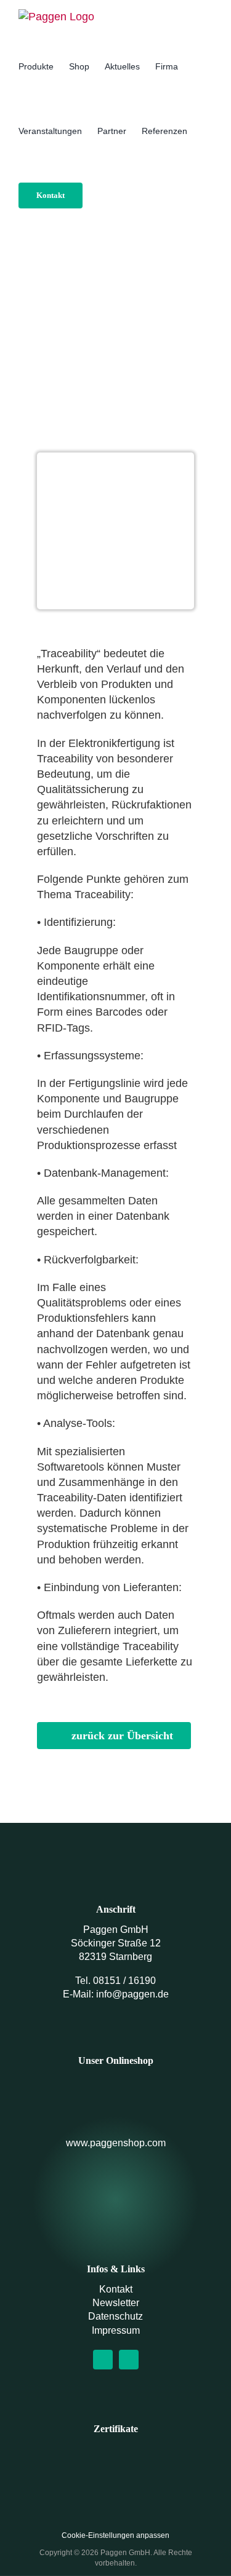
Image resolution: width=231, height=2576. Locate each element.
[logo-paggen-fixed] (116, 2202)
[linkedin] (129, 2360)
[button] (101, 195)
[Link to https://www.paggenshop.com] (116, 2097)
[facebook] (103, 2360)
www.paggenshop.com (116, 2143)
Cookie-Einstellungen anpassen (115, 2535)
